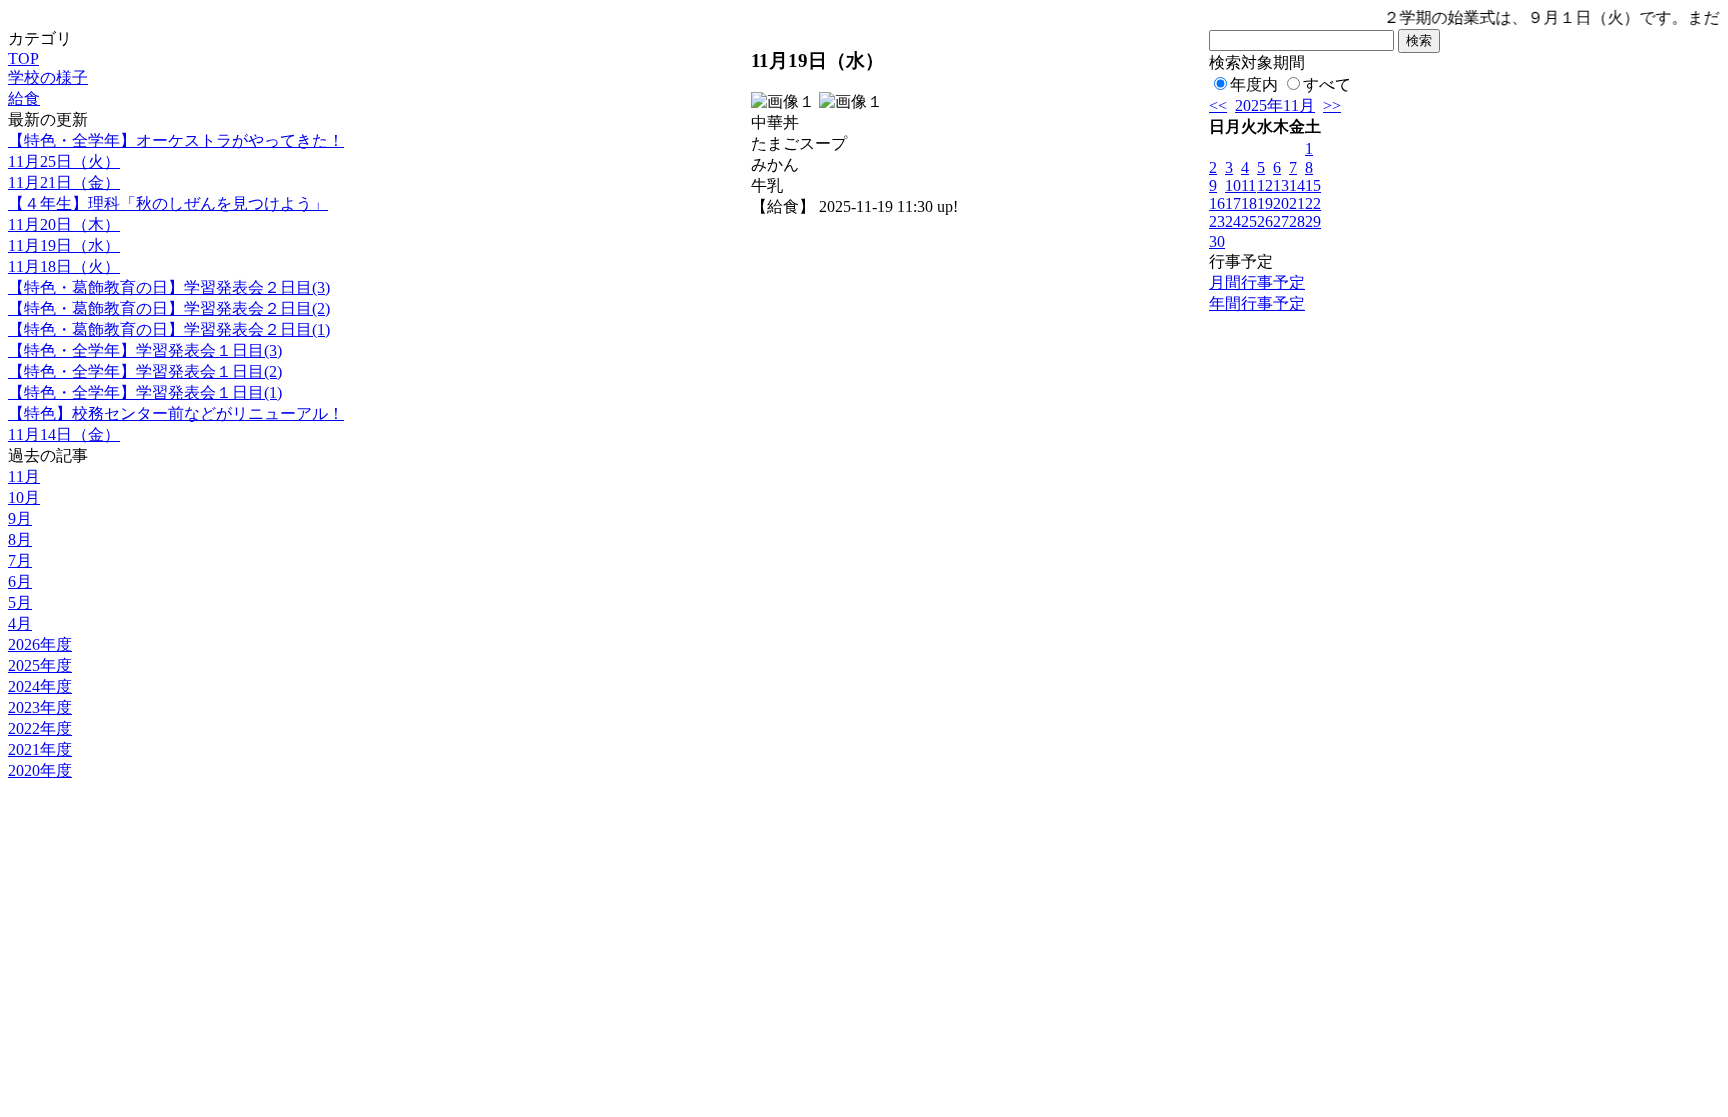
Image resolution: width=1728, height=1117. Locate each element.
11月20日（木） (64, 224)
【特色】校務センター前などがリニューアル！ (176, 413)
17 (1233, 203)
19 (1265, 203)
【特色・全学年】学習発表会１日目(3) (145, 350)
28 (1297, 221)
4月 (20, 623)
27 (1281, 221)
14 (1297, 185)
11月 (24, 476)
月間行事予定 (1257, 282)
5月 (20, 602)
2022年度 (40, 728)
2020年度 (40, 770)
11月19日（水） (64, 245)
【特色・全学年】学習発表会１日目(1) (145, 392)
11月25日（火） (64, 161)
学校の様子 (48, 77)
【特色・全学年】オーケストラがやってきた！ (176, 140)
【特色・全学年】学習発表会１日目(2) (145, 371)
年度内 (1254, 84)
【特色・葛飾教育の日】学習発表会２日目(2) (169, 308)
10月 (24, 497)
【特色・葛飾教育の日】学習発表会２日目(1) (169, 329)
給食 (24, 98)
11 (1248, 185)
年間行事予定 (1257, 303)
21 (1297, 203)
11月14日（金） (64, 434)
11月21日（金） (64, 182)
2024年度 (40, 686)
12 (1265, 185)
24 (1233, 221)
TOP (23, 58)
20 (1281, 203)
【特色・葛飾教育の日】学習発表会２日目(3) (169, 287)
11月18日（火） (64, 266)
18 (1249, 203)
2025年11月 (1275, 105)
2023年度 (40, 707)
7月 (20, 560)
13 (1281, 185)
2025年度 (40, 665)
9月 (20, 518)
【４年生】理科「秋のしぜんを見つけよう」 (168, 203)
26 (1265, 221)
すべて (1327, 84)
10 (1233, 185)
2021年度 (40, 749)
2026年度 (40, 644)
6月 (20, 581)
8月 (20, 539)
